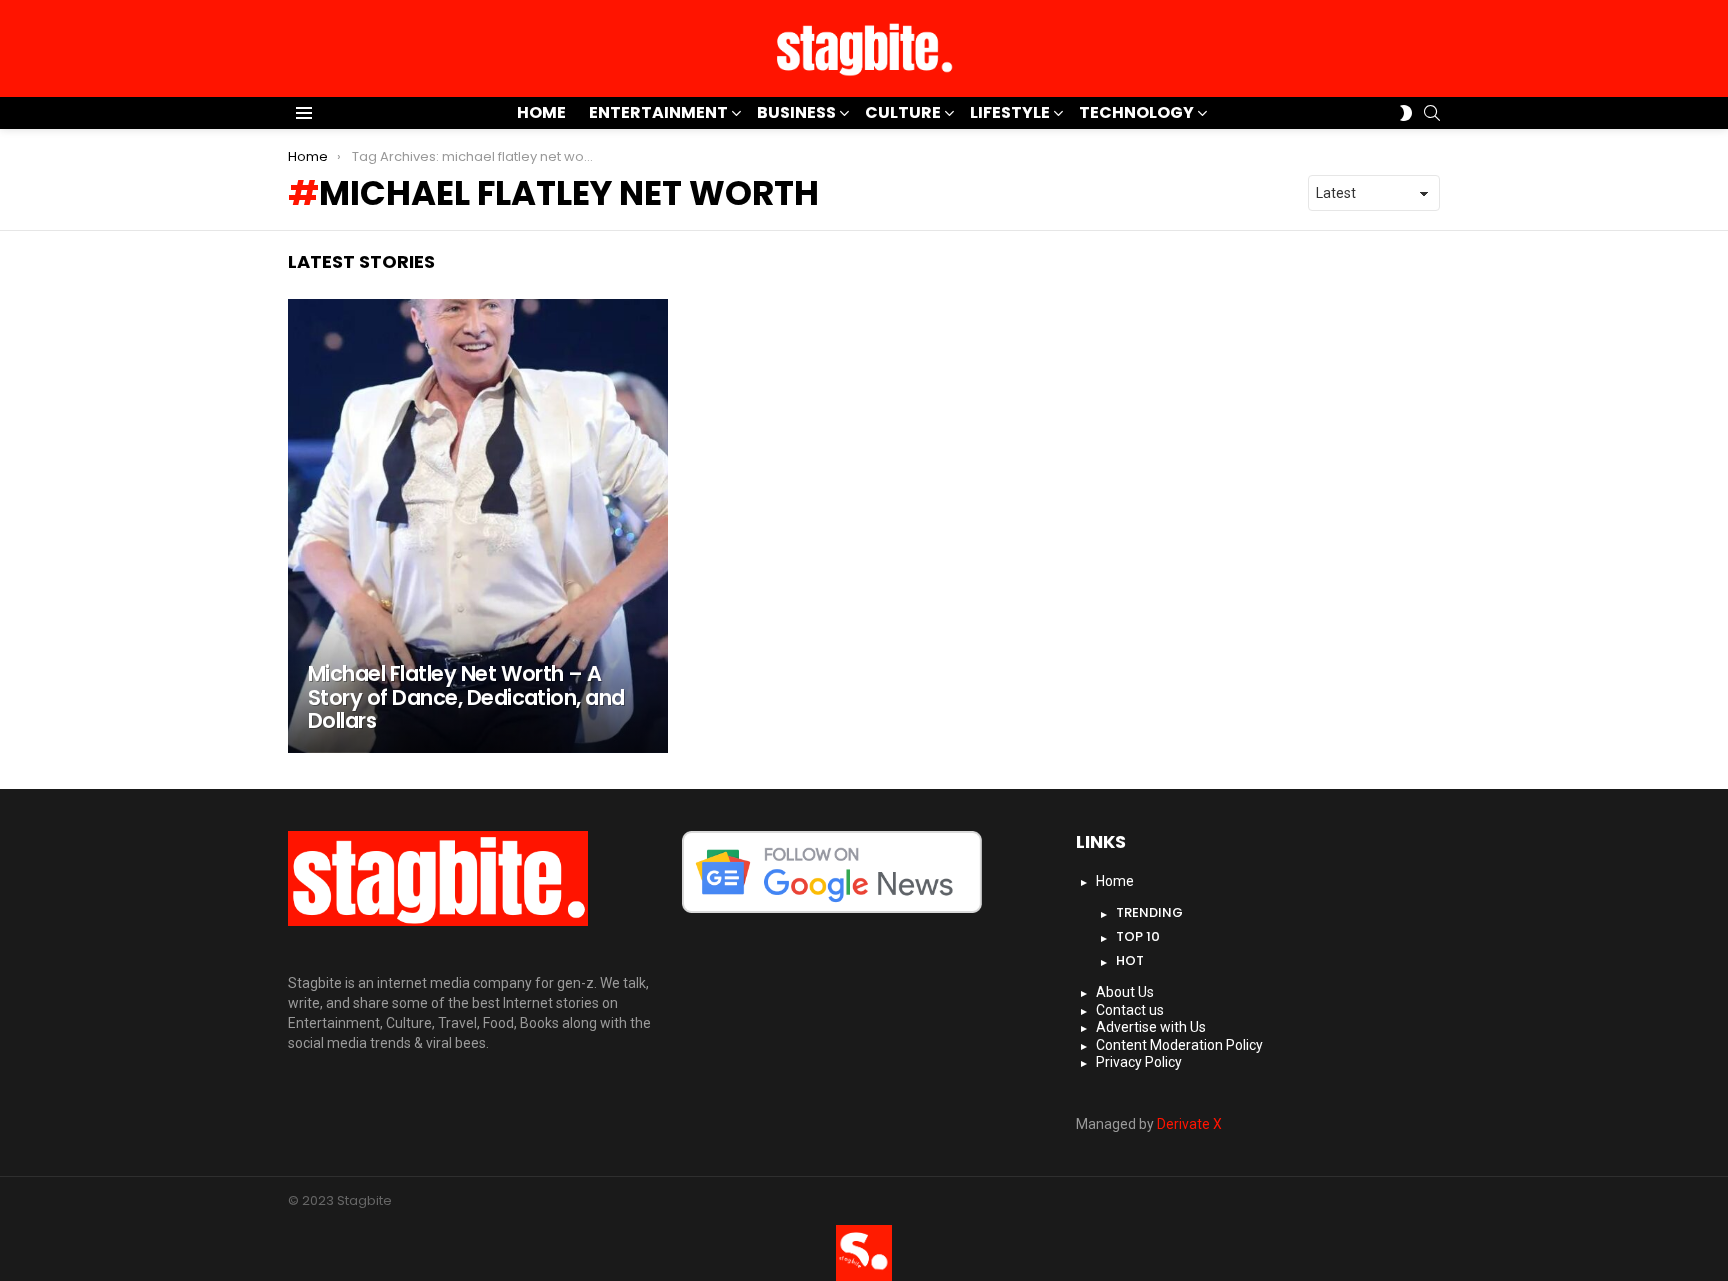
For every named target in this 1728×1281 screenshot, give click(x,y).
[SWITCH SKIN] (1406, 113)
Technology (1136, 112)
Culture (903, 112)
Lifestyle (1010, 112)
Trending (1149, 912)
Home (541, 112)
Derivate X (1189, 1124)
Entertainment (658, 112)
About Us (1125, 992)
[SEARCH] (1432, 113)
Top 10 (1138, 936)
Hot (1130, 960)
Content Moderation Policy (1179, 1045)
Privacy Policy (1139, 1062)
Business (796, 112)
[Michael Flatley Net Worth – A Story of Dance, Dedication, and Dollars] (478, 526)
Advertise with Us (1151, 1027)
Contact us (1130, 1010)
